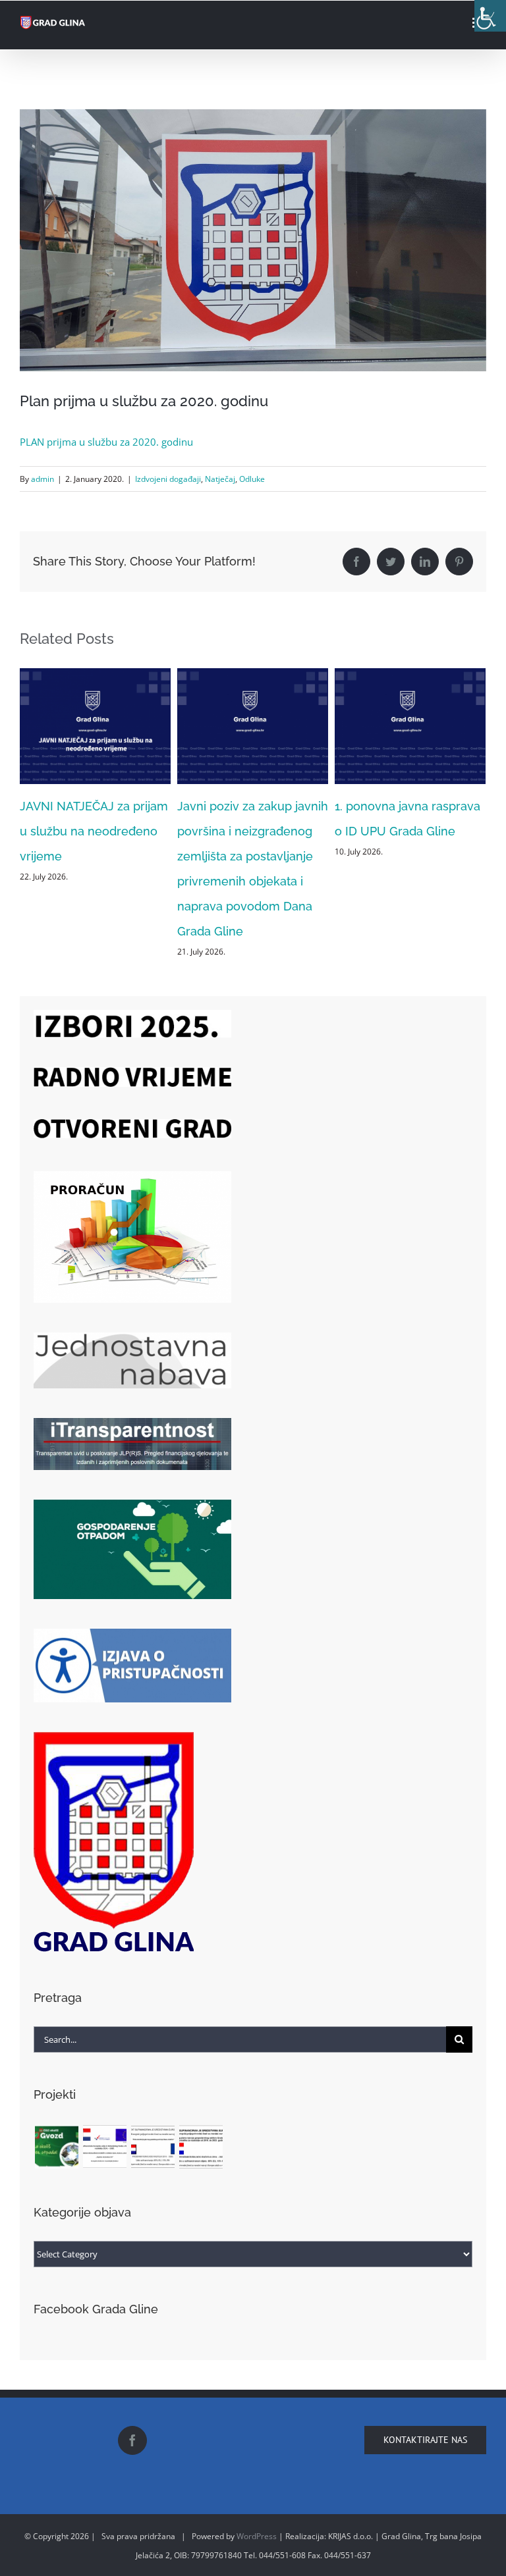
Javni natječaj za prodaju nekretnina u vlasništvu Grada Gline (404, 831)
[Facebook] (132, 2440)
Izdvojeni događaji (168, 479)
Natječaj (220, 479)
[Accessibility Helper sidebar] (490, 16)
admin (42, 479)
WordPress (257, 2536)
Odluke (252, 479)
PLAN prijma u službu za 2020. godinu (106, 442)
